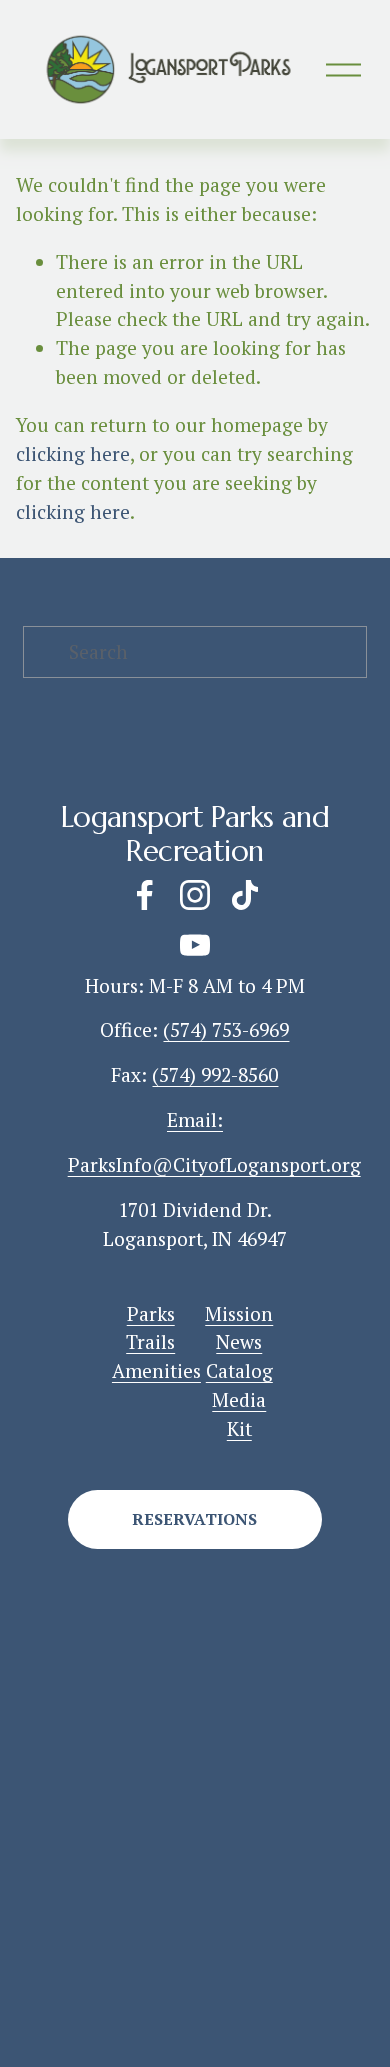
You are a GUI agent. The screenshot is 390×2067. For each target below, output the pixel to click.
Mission (239, 1314)
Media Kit (239, 1414)
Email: (195, 1120)
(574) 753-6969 (226, 1030)
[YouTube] (195, 945)
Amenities (156, 1371)
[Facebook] (145, 895)
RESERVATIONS (194, 1519)
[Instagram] (195, 895)
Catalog (239, 1371)
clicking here (73, 454)
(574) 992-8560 (215, 1075)
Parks (151, 1314)
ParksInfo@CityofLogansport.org (214, 1165)
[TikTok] (245, 895)
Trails (150, 1342)
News (239, 1342)
